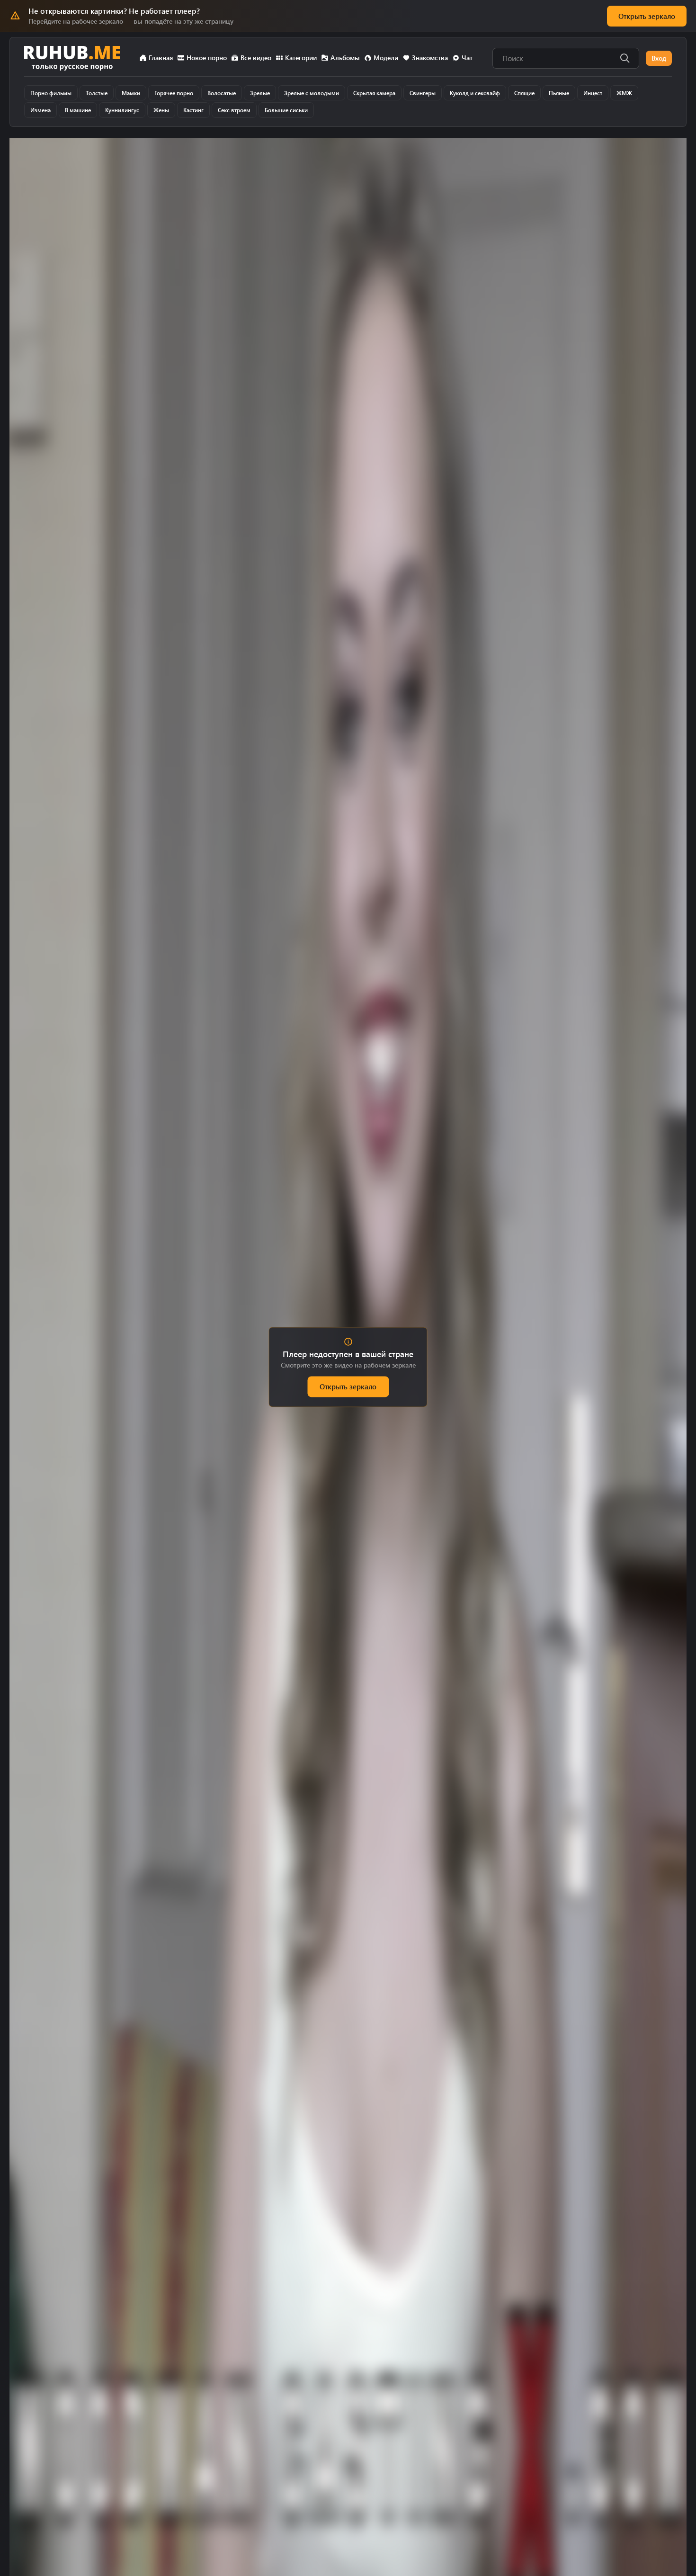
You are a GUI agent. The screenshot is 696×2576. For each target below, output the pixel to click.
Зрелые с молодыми (312, 93)
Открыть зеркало (647, 16)
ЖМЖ (624, 93)
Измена (40, 110)
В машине (78, 110)
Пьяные (559, 93)
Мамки (131, 93)
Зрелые (260, 93)
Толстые (97, 93)
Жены (161, 110)
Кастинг (193, 110)
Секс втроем (234, 110)
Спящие (524, 93)
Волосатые (222, 93)
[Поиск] (625, 58)
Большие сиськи (286, 110)
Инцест (593, 93)
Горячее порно (174, 93)
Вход (659, 58)
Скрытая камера (374, 93)
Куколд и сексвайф (475, 93)
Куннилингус (122, 110)
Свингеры (423, 93)
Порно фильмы (51, 93)
